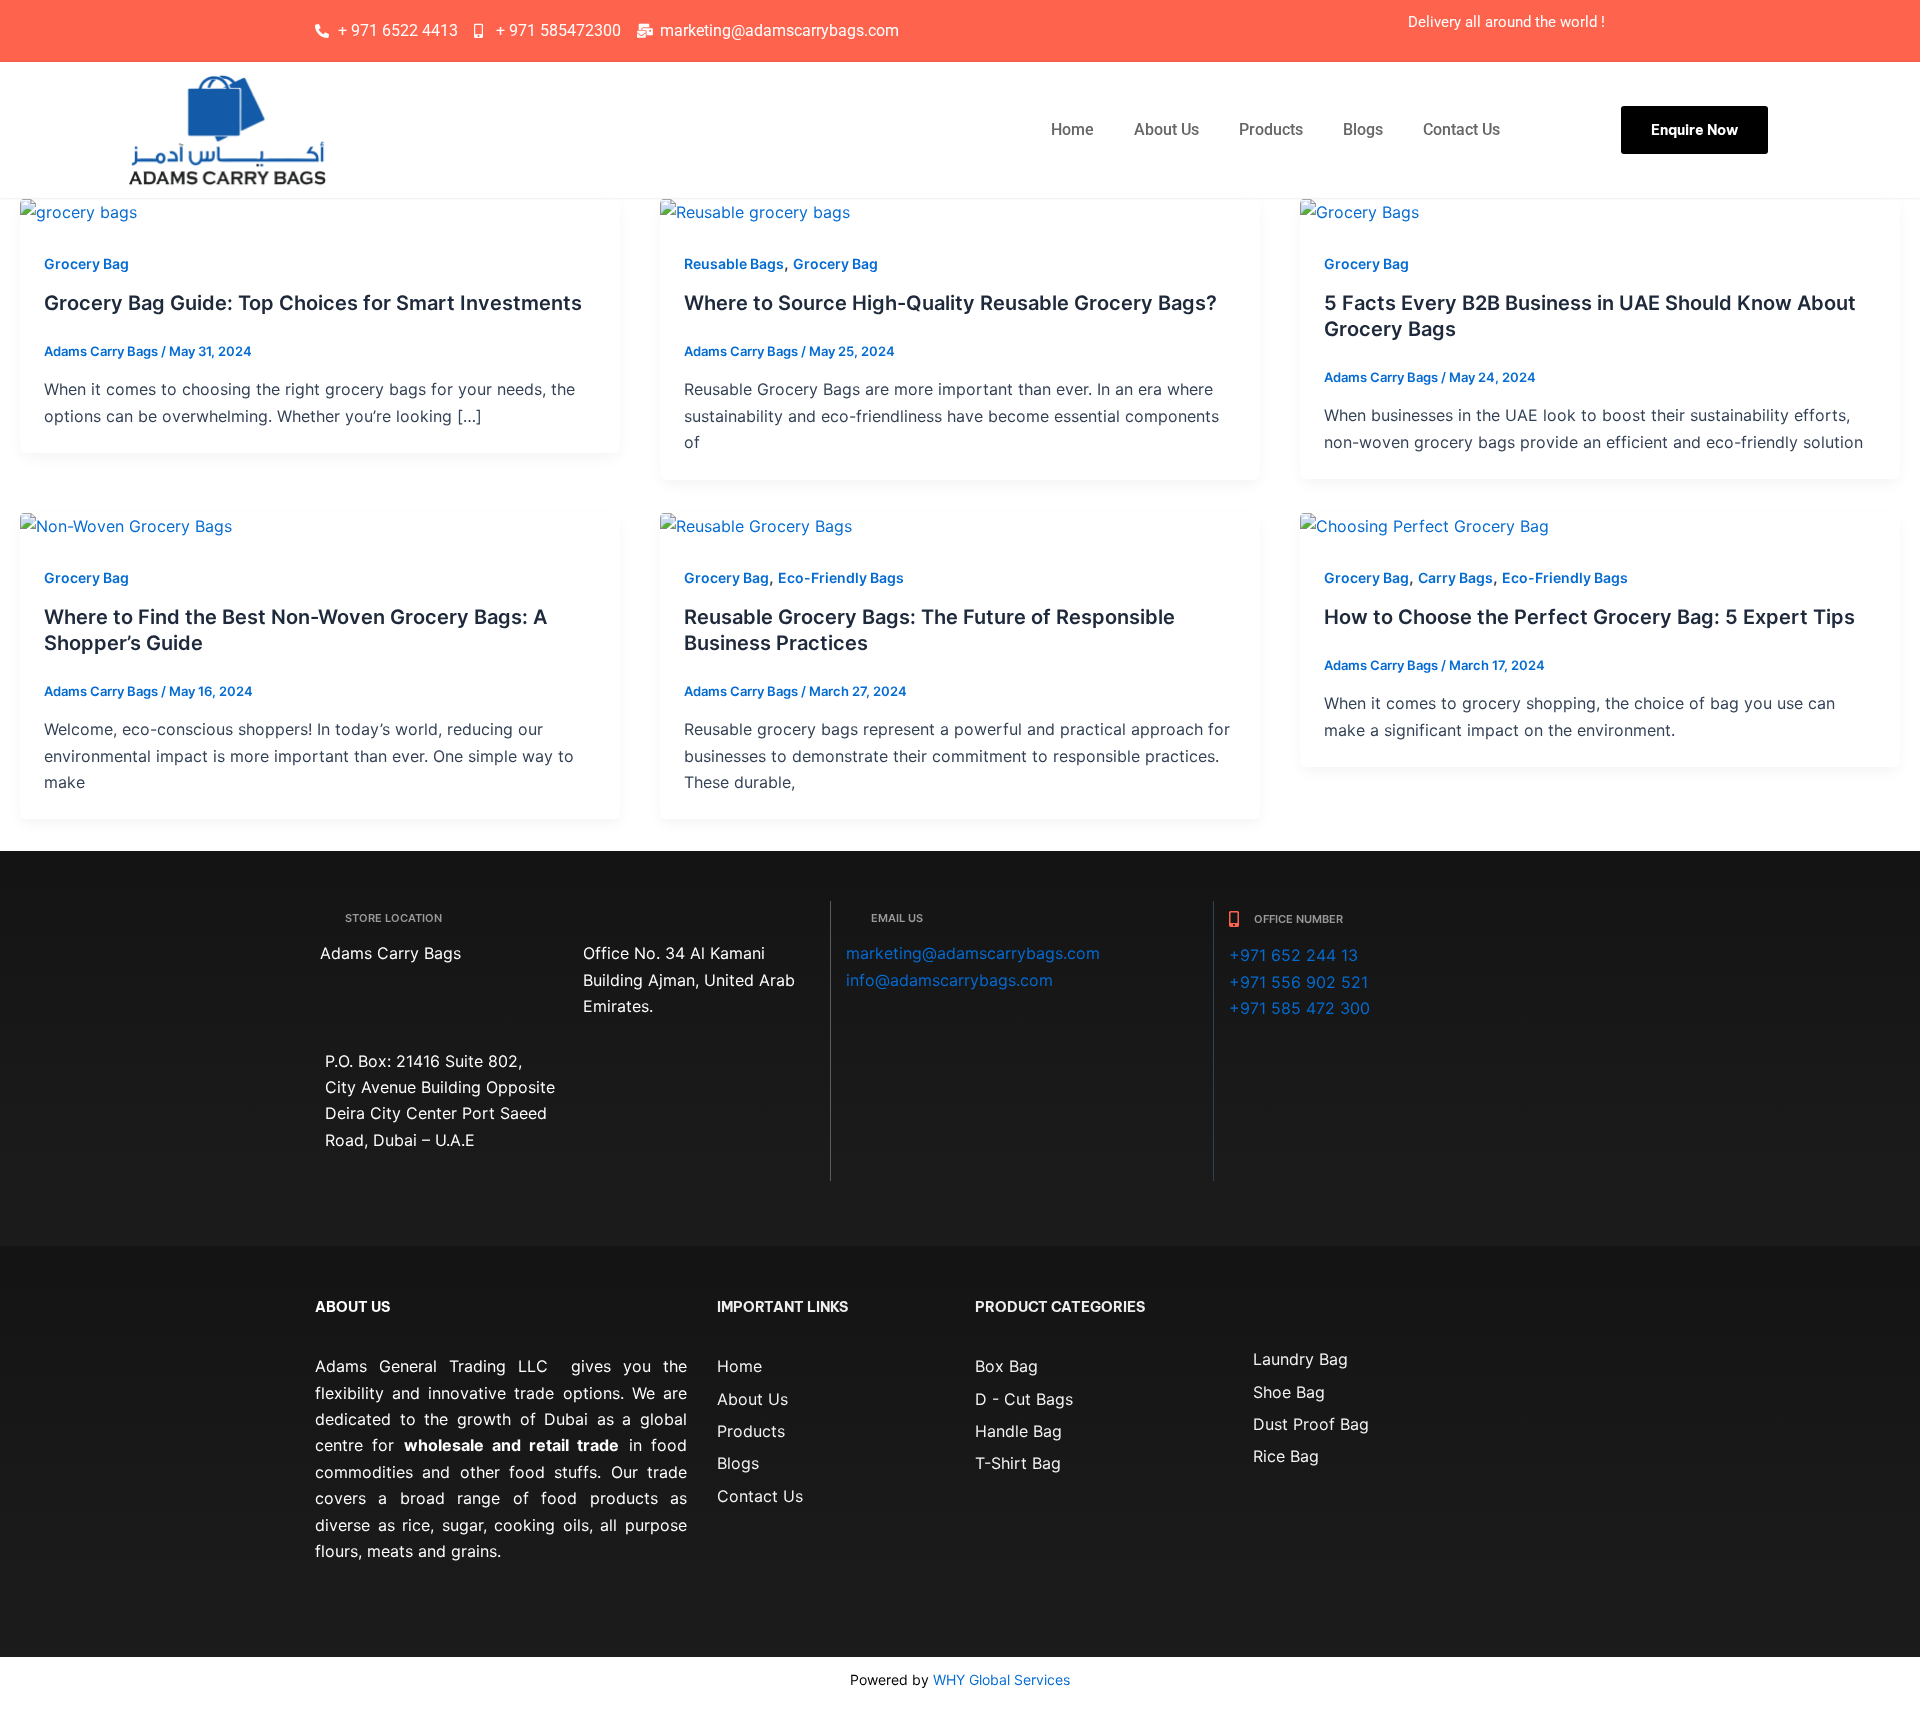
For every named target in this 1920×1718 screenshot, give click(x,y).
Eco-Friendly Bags (841, 577)
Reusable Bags (734, 263)
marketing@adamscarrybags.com (973, 953)
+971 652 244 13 (1293, 955)
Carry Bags (1455, 577)
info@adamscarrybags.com (949, 980)
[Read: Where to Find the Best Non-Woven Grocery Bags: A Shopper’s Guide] (126, 525)
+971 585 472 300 (1299, 1008)
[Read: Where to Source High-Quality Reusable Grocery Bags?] (755, 211)
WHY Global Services (1001, 1679)
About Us (1166, 129)
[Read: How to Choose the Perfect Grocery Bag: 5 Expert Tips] (1424, 525)
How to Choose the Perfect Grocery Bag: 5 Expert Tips (1589, 617)
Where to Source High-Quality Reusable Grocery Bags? (950, 303)
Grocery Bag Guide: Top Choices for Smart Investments (313, 303)
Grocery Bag (86, 263)
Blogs (1363, 129)
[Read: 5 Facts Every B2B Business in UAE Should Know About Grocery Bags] (1359, 211)
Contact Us (1461, 129)
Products (1271, 129)
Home (1072, 129)
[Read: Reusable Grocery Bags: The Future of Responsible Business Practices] (756, 525)
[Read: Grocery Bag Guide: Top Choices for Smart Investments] (78, 211)
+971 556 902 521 (1298, 982)
